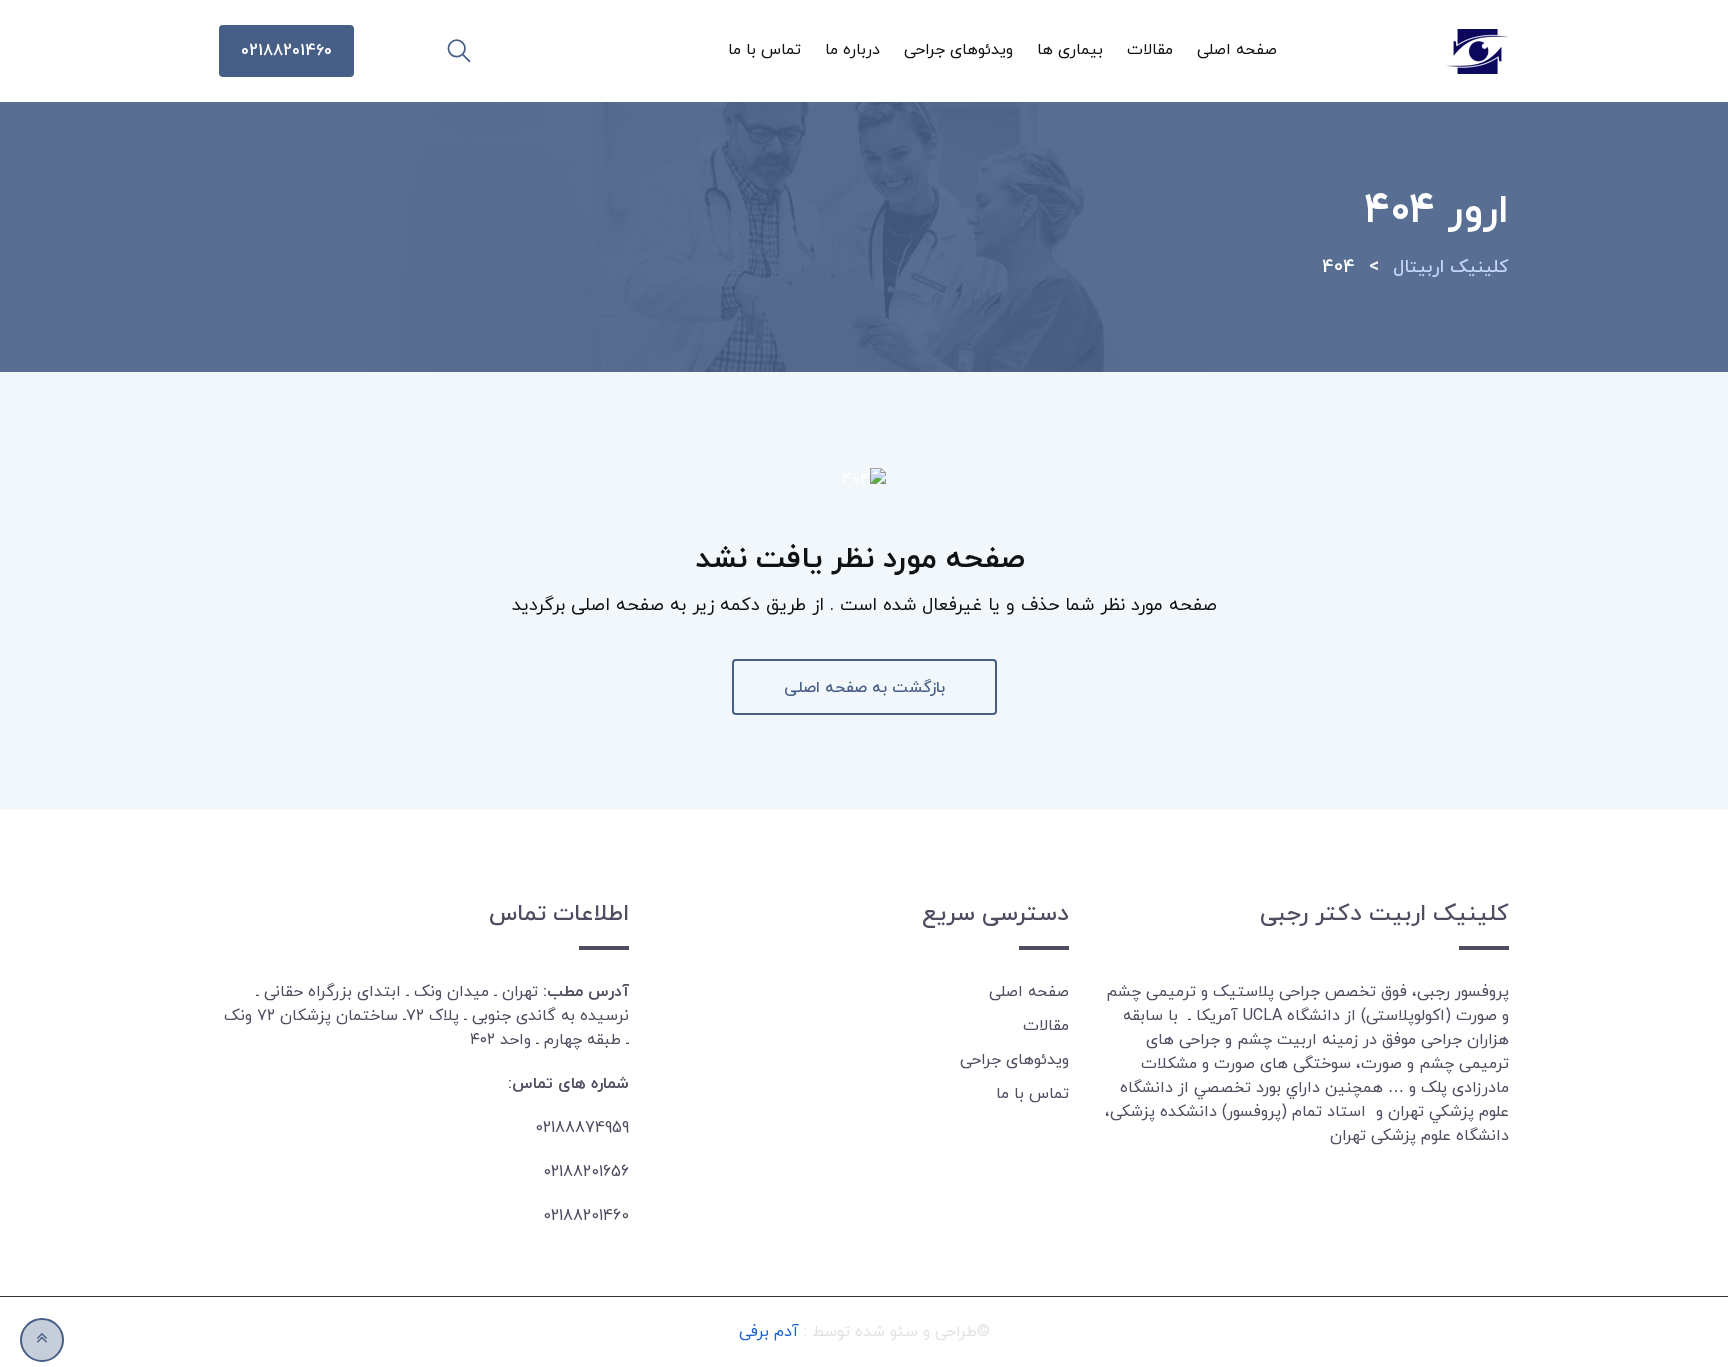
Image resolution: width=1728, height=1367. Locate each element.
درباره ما (852, 50)
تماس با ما (764, 50)
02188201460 (286, 51)
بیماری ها (1070, 50)
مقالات (1150, 50)
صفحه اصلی (1237, 50)
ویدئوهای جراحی (958, 50)
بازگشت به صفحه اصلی (864, 688)
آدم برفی (769, 1332)
